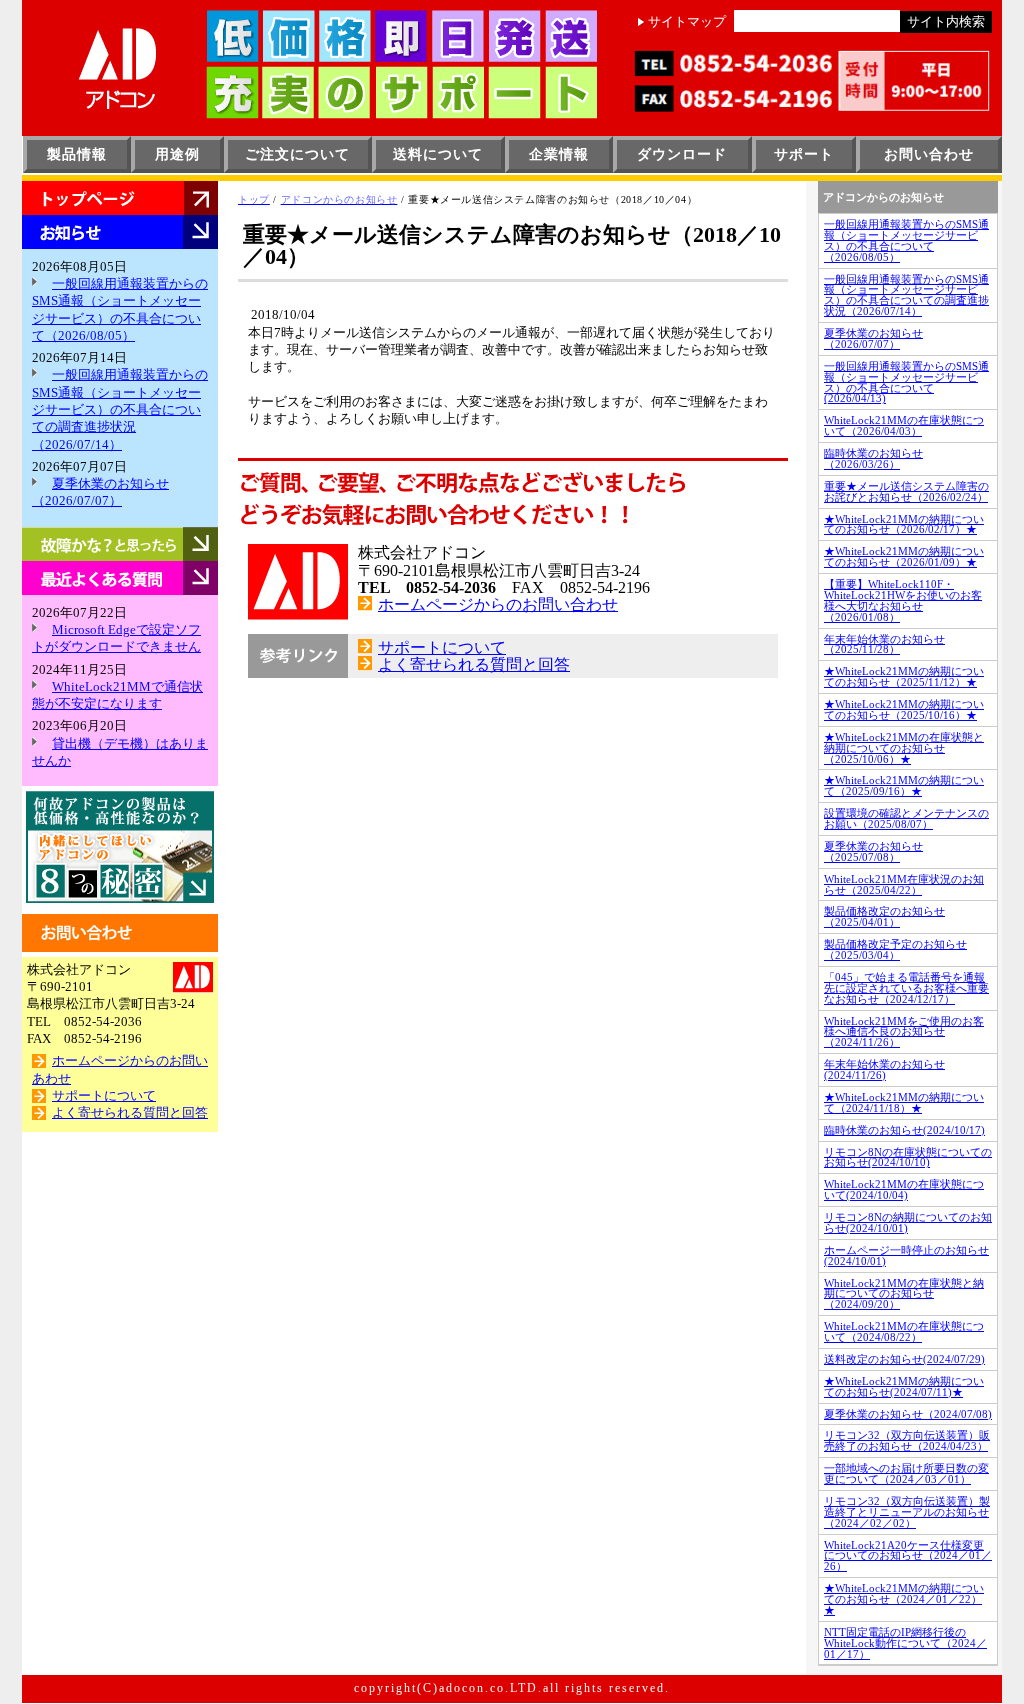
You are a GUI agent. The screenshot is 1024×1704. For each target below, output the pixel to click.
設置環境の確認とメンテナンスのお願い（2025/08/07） (906, 818)
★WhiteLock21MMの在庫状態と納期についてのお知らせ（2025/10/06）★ (904, 748)
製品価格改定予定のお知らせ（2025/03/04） (895, 949)
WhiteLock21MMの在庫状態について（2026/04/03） (904, 425)
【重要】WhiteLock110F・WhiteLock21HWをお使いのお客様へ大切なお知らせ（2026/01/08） (903, 600)
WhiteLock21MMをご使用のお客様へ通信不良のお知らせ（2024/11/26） (904, 1032)
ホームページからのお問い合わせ (498, 604)
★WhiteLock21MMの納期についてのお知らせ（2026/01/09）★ (904, 556)
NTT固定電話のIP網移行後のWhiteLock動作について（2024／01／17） (905, 1643)
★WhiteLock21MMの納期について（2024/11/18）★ (904, 1102)
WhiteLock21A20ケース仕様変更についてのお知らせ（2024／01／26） (908, 1556)
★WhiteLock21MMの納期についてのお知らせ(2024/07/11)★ (904, 1386)
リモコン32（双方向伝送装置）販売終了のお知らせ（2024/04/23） (907, 1440)
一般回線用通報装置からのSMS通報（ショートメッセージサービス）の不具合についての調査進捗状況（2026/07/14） (120, 409)
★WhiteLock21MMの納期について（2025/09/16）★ (904, 785)
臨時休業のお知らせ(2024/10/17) (904, 1130)
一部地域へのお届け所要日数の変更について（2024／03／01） (906, 1473)
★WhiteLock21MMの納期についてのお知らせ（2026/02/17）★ (904, 524)
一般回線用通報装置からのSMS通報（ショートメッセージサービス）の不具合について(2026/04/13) (906, 382)
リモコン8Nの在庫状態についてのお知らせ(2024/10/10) (908, 1157)
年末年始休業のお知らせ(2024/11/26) (884, 1069)
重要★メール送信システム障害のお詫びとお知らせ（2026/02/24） (906, 491)
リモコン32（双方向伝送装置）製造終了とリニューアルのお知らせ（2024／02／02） (907, 1512)
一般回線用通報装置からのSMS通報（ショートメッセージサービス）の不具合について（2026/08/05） (906, 240)
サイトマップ (687, 22)
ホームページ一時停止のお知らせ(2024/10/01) (906, 1255)
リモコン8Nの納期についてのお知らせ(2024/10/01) (908, 1222)
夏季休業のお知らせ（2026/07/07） (873, 338)
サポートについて (104, 1096)
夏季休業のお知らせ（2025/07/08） (873, 851)
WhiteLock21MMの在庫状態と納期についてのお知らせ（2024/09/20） (904, 1294)
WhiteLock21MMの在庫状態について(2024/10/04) (904, 1189)
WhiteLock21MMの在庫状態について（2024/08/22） (904, 1331)
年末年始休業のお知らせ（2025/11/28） (884, 644)
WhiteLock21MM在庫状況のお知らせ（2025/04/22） (904, 884)
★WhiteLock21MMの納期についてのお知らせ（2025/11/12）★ (904, 676)
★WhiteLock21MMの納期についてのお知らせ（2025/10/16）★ (904, 709)
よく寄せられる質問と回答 (130, 1113)
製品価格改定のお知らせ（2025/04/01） (884, 916)
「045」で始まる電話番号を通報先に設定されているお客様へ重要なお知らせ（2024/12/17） (906, 988)
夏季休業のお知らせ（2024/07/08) (908, 1414)
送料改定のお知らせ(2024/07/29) (904, 1359)
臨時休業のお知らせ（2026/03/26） (873, 458)
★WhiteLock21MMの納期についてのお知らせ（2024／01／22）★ (904, 1599)
